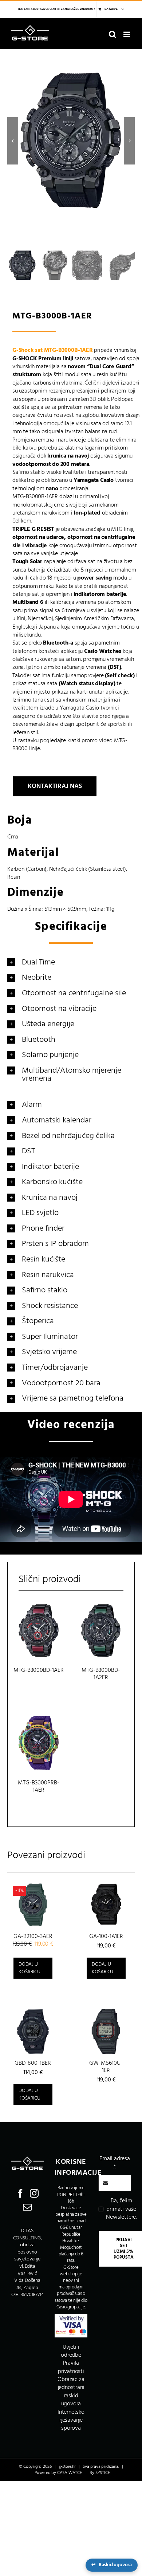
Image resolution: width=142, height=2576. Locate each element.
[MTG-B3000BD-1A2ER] (101, 1631)
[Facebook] (20, 2193)
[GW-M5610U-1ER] (106, 2031)
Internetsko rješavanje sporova (71, 2420)
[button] (71, 962)
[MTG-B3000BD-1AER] (39, 1631)
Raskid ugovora (112, 2565)
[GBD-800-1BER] (33, 2031)
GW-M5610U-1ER (106, 2067)
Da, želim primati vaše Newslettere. (121, 2209)
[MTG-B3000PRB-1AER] (39, 1743)
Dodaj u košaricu (29, 1968)
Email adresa (115, 2163)
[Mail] (27, 2207)
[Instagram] (34, 2193)
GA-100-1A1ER (106, 1937)
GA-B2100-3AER (33, 1937)
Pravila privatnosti (71, 2367)
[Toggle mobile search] (113, 34)
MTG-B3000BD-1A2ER (101, 1674)
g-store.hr (67, 2467)
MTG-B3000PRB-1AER (39, 1787)
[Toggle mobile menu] (127, 34)
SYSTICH (103, 2473)
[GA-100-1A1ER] (106, 1905)
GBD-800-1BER (33, 2063)
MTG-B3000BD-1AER (39, 1670)
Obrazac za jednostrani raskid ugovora (71, 2392)
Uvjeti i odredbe (71, 2351)
